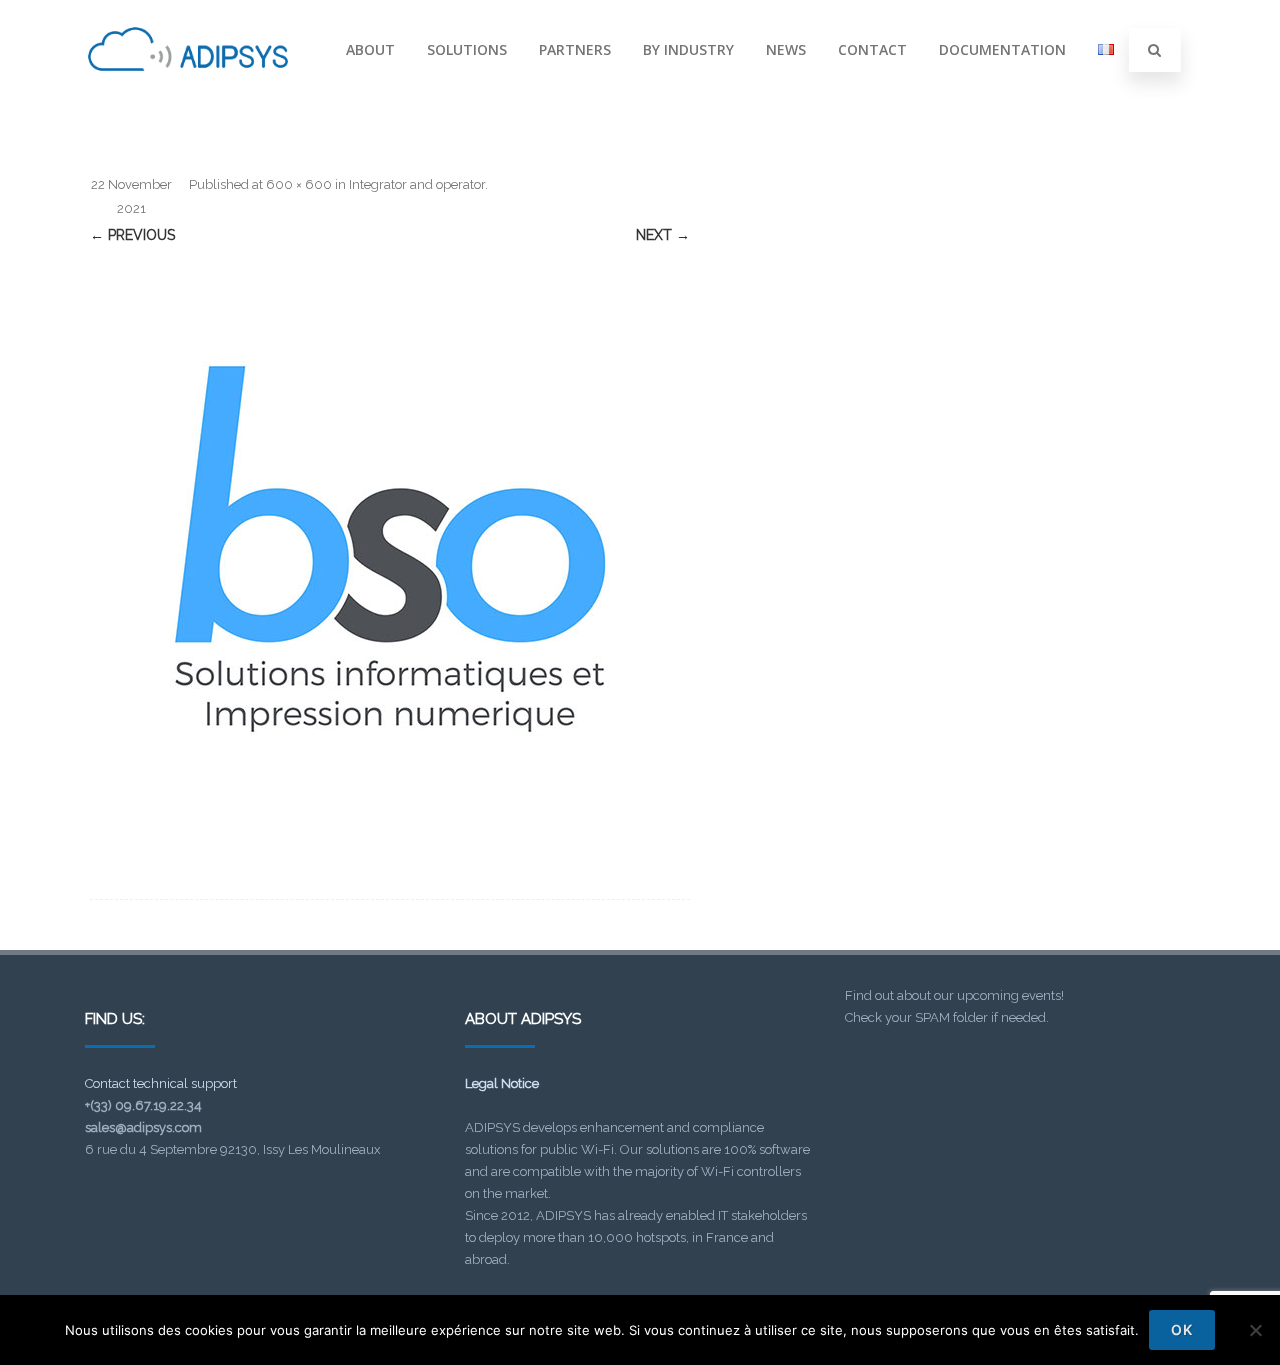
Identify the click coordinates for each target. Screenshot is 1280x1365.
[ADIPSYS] (188, 93)
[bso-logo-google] (390, 549)
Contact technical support (161, 1083)
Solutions (467, 49)
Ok (1182, 1329)
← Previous (132, 235)
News (786, 49)
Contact (872, 49)
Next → (663, 235)
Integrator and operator (417, 184)
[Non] (1255, 1330)
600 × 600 (299, 184)
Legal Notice (502, 1083)
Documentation (1002, 49)
